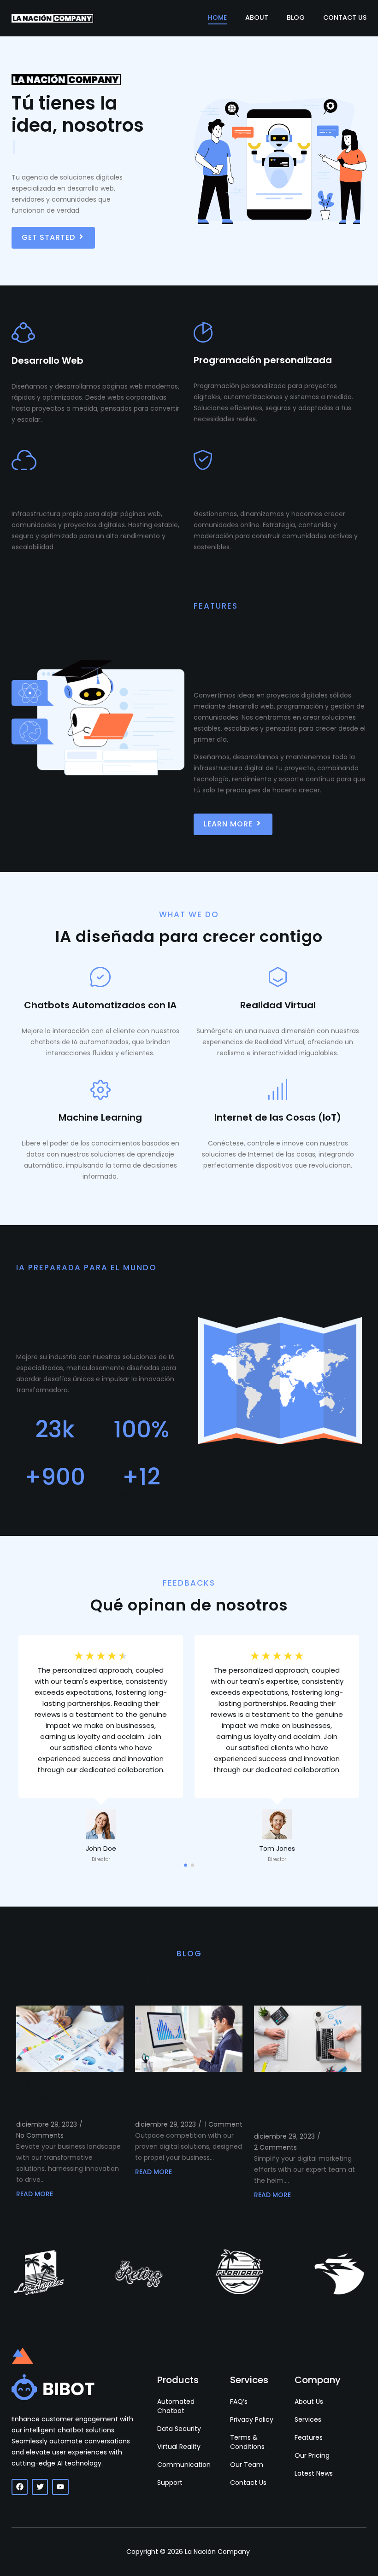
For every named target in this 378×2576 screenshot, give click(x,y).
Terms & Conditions (247, 2442)
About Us (309, 2402)
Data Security (179, 2429)
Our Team (247, 2465)
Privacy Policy (252, 2419)
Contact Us (345, 17)
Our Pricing (312, 2455)
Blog (296, 17)
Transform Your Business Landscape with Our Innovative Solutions (69, 2097)
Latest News (314, 2473)
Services (308, 2419)
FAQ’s (239, 2402)
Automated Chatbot (176, 2406)
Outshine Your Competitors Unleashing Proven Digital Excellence (188, 2097)
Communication (184, 2465)
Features (309, 2437)
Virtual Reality (179, 2447)
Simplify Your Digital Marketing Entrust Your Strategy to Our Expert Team (303, 2103)
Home (217, 17)
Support (170, 2483)
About (257, 17)
